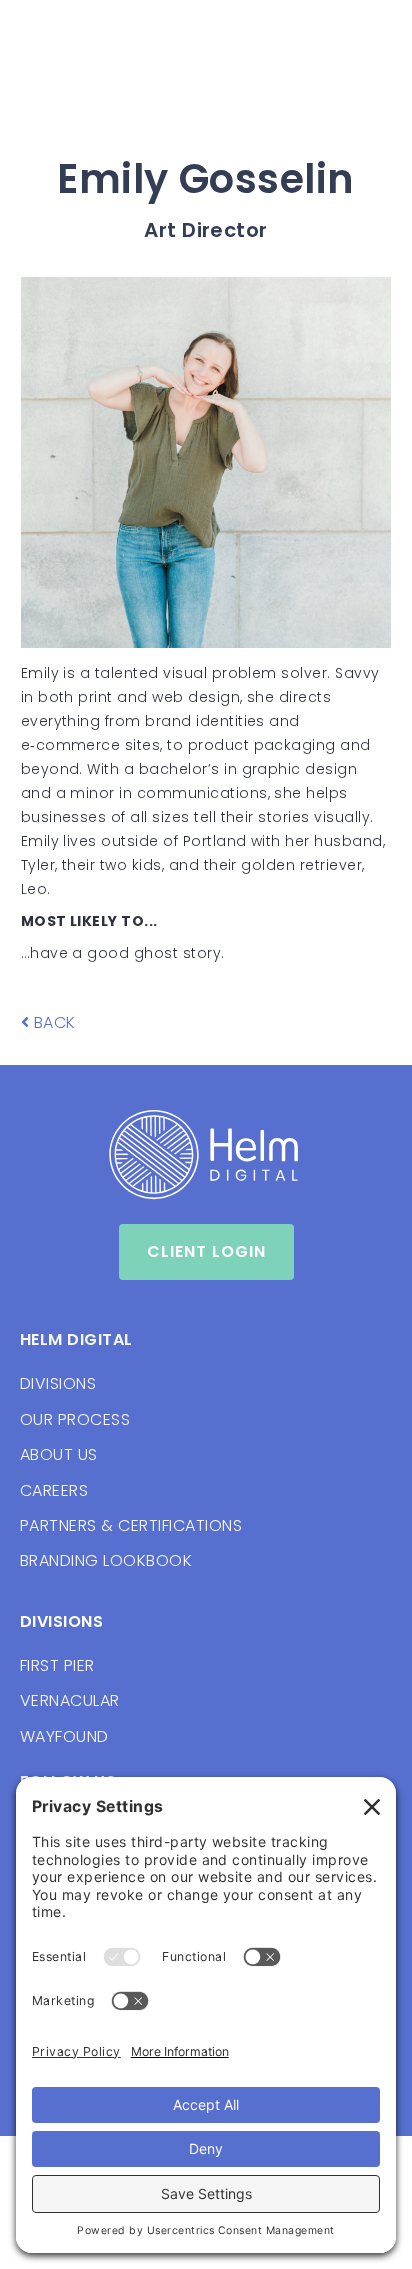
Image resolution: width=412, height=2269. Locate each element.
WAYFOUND (64, 1736)
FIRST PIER (57, 1665)
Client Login (206, 1251)
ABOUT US (59, 1454)
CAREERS (54, 1490)
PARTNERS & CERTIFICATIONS (131, 1525)
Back (48, 1022)
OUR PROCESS (75, 1419)
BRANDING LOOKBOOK (106, 1560)
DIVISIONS (58, 1383)
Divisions (61, 1621)
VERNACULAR (70, 1700)
